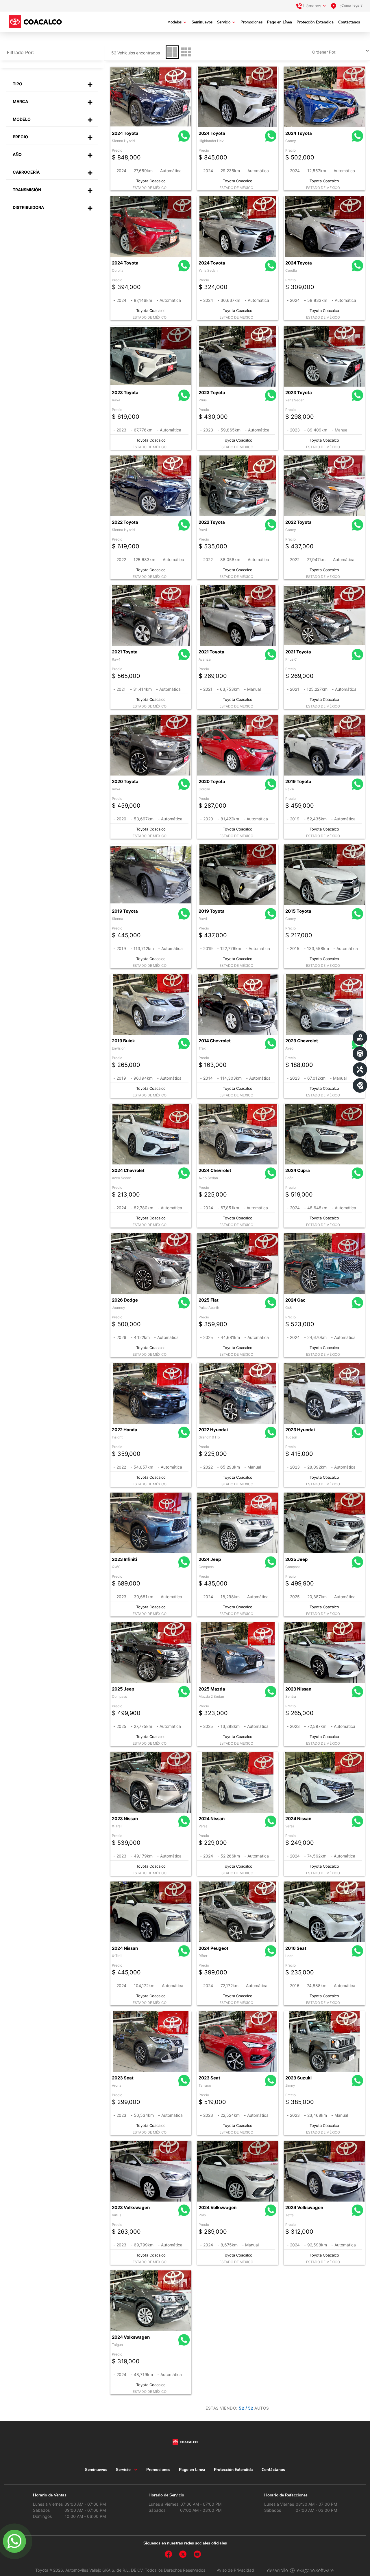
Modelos (174, 22)
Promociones (251, 22)
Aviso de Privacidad (235, 2570)
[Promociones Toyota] (360, 1085)
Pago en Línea (280, 22)
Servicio (224, 22)
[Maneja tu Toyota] (360, 1054)
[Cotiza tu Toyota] (360, 1038)
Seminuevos (202, 22)
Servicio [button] (123, 2470)
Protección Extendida (315, 22)
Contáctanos (349, 22)
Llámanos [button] (312, 6)
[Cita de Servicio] (360, 1070)
